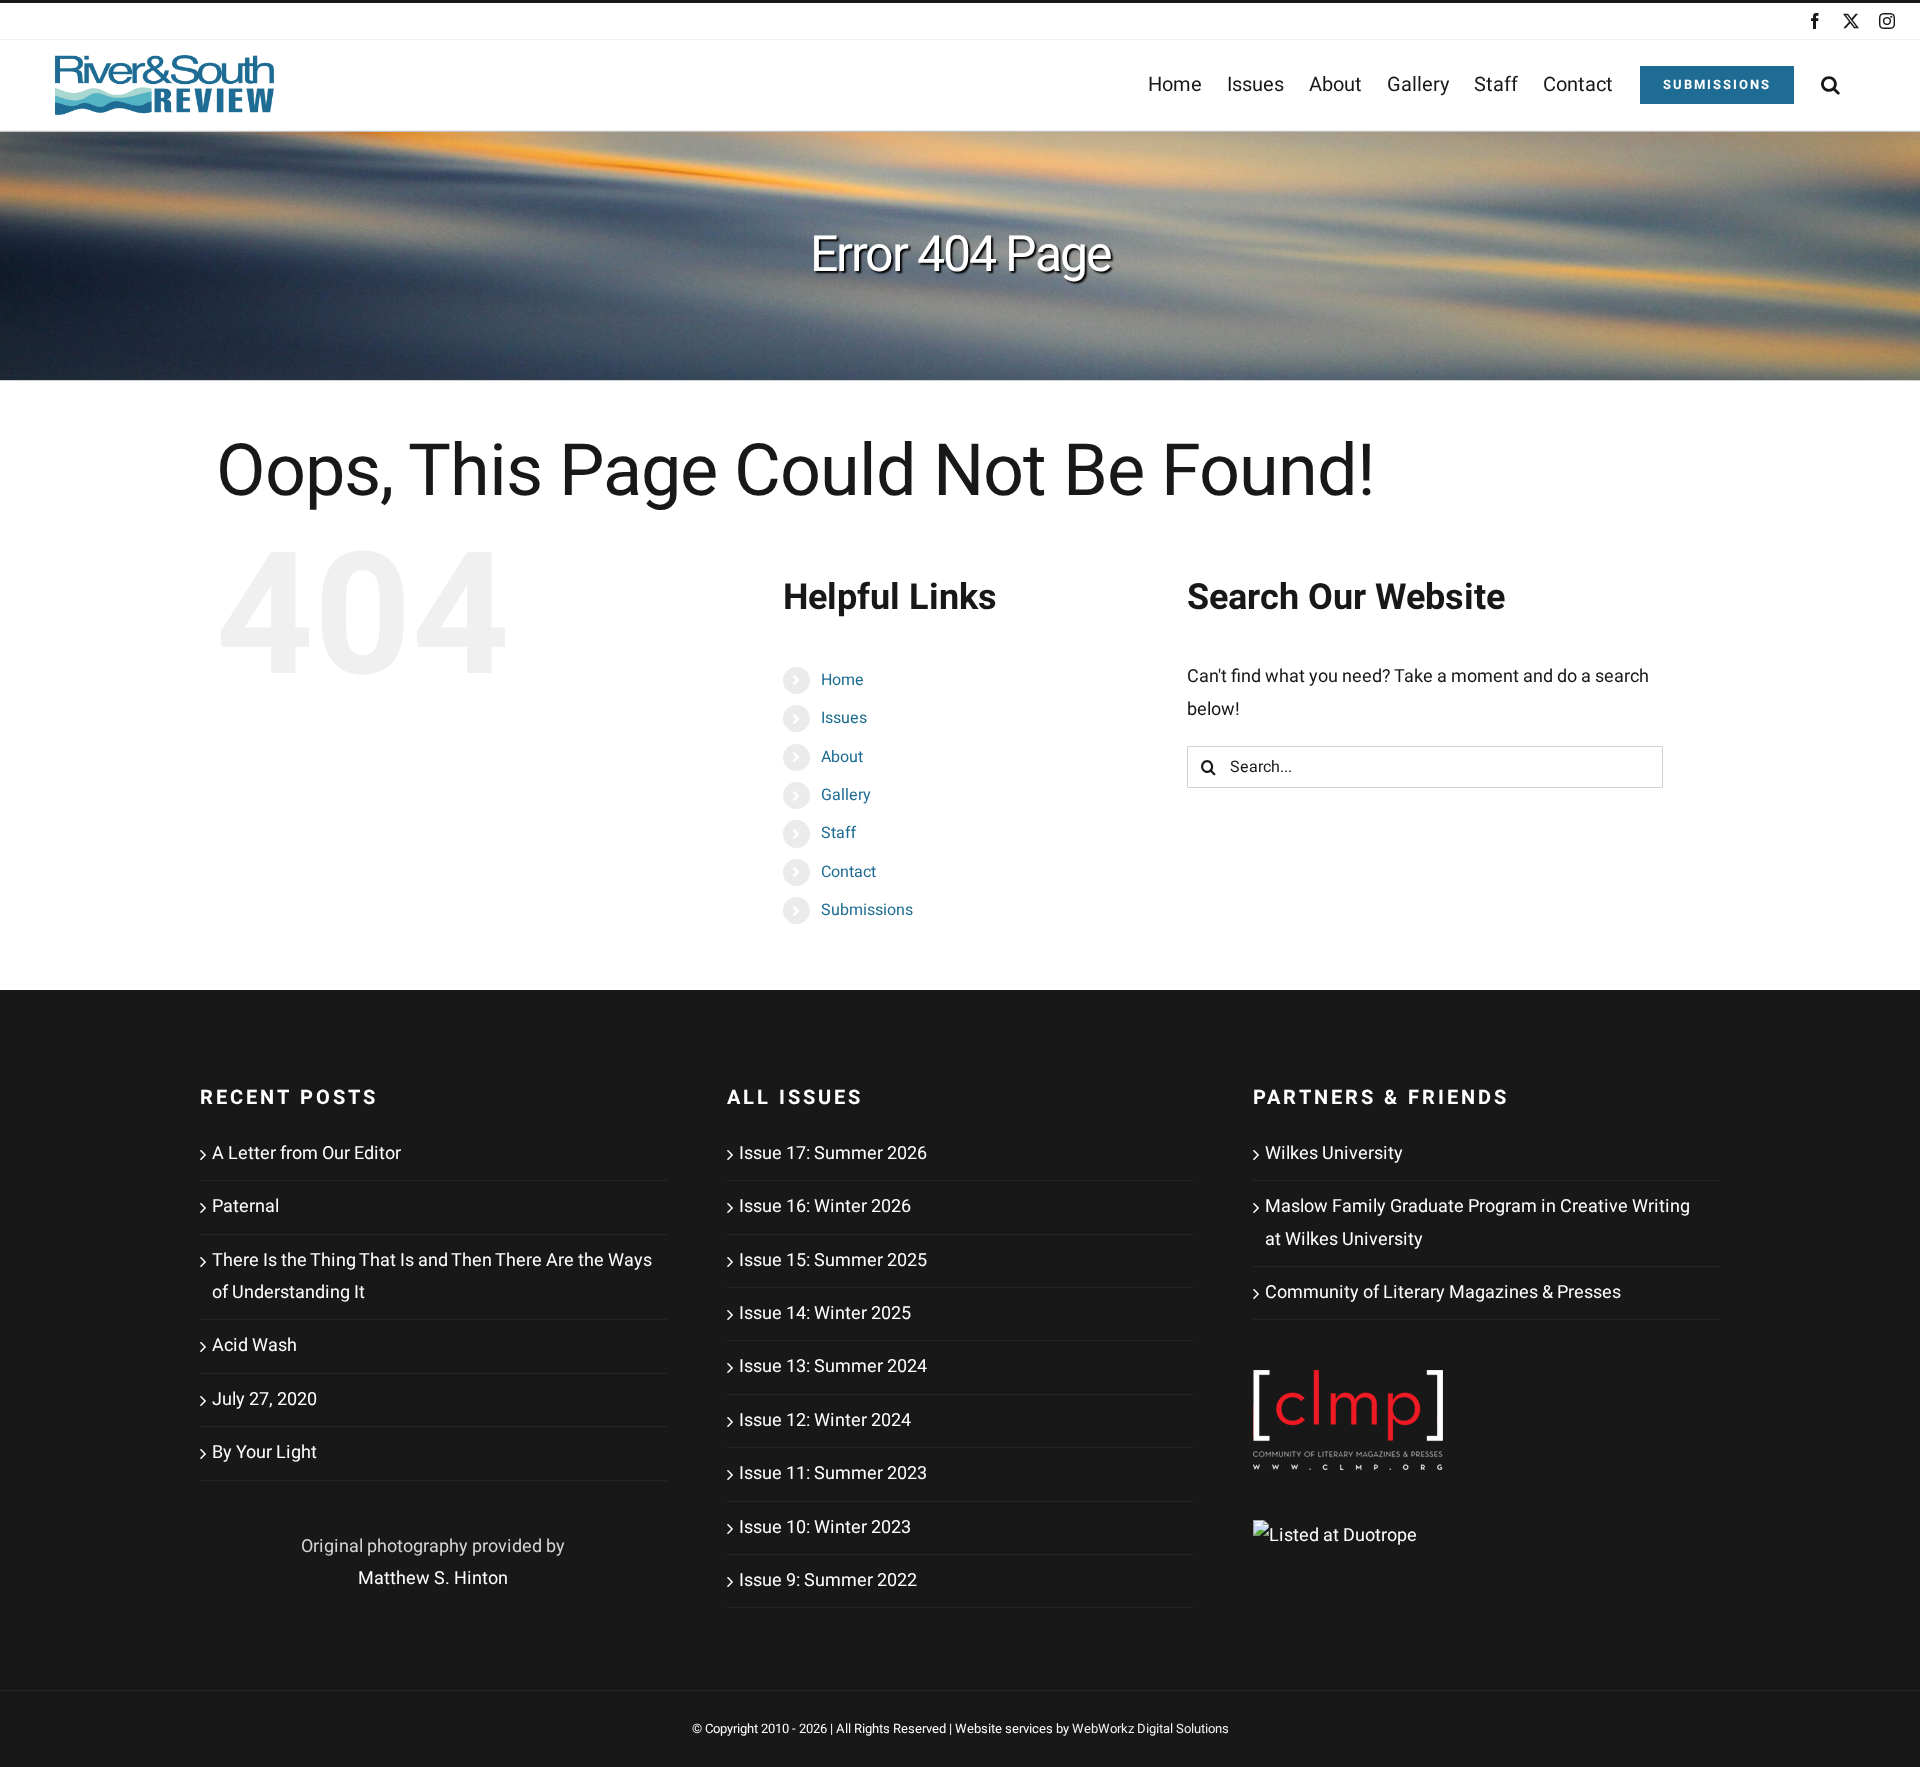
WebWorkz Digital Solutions (1150, 1728)
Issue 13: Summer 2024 (833, 1366)
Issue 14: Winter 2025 (825, 1313)
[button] (1830, 85)
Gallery (846, 795)
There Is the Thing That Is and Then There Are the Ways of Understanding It (432, 1276)
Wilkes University (1334, 1153)
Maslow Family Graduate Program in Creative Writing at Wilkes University (1477, 1222)
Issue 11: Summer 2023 (833, 1473)
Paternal (245, 1206)
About (842, 757)
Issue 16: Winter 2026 (825, 1206)
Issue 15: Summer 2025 (833, 1260)
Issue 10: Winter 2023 (825, 1527)
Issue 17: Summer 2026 (833, 1153)
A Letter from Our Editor (306, 1153)
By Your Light (264, 1452)
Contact (848, 872)
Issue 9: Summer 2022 (828, 1580)
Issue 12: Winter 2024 (825, 1420)
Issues (844, 718)
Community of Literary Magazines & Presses (1443, 1292)
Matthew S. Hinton (433, 1578)
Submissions (867, 910)
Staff (838, 833)
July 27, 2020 (264, 1399)
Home (842, 680)
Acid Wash (254, 1345)
